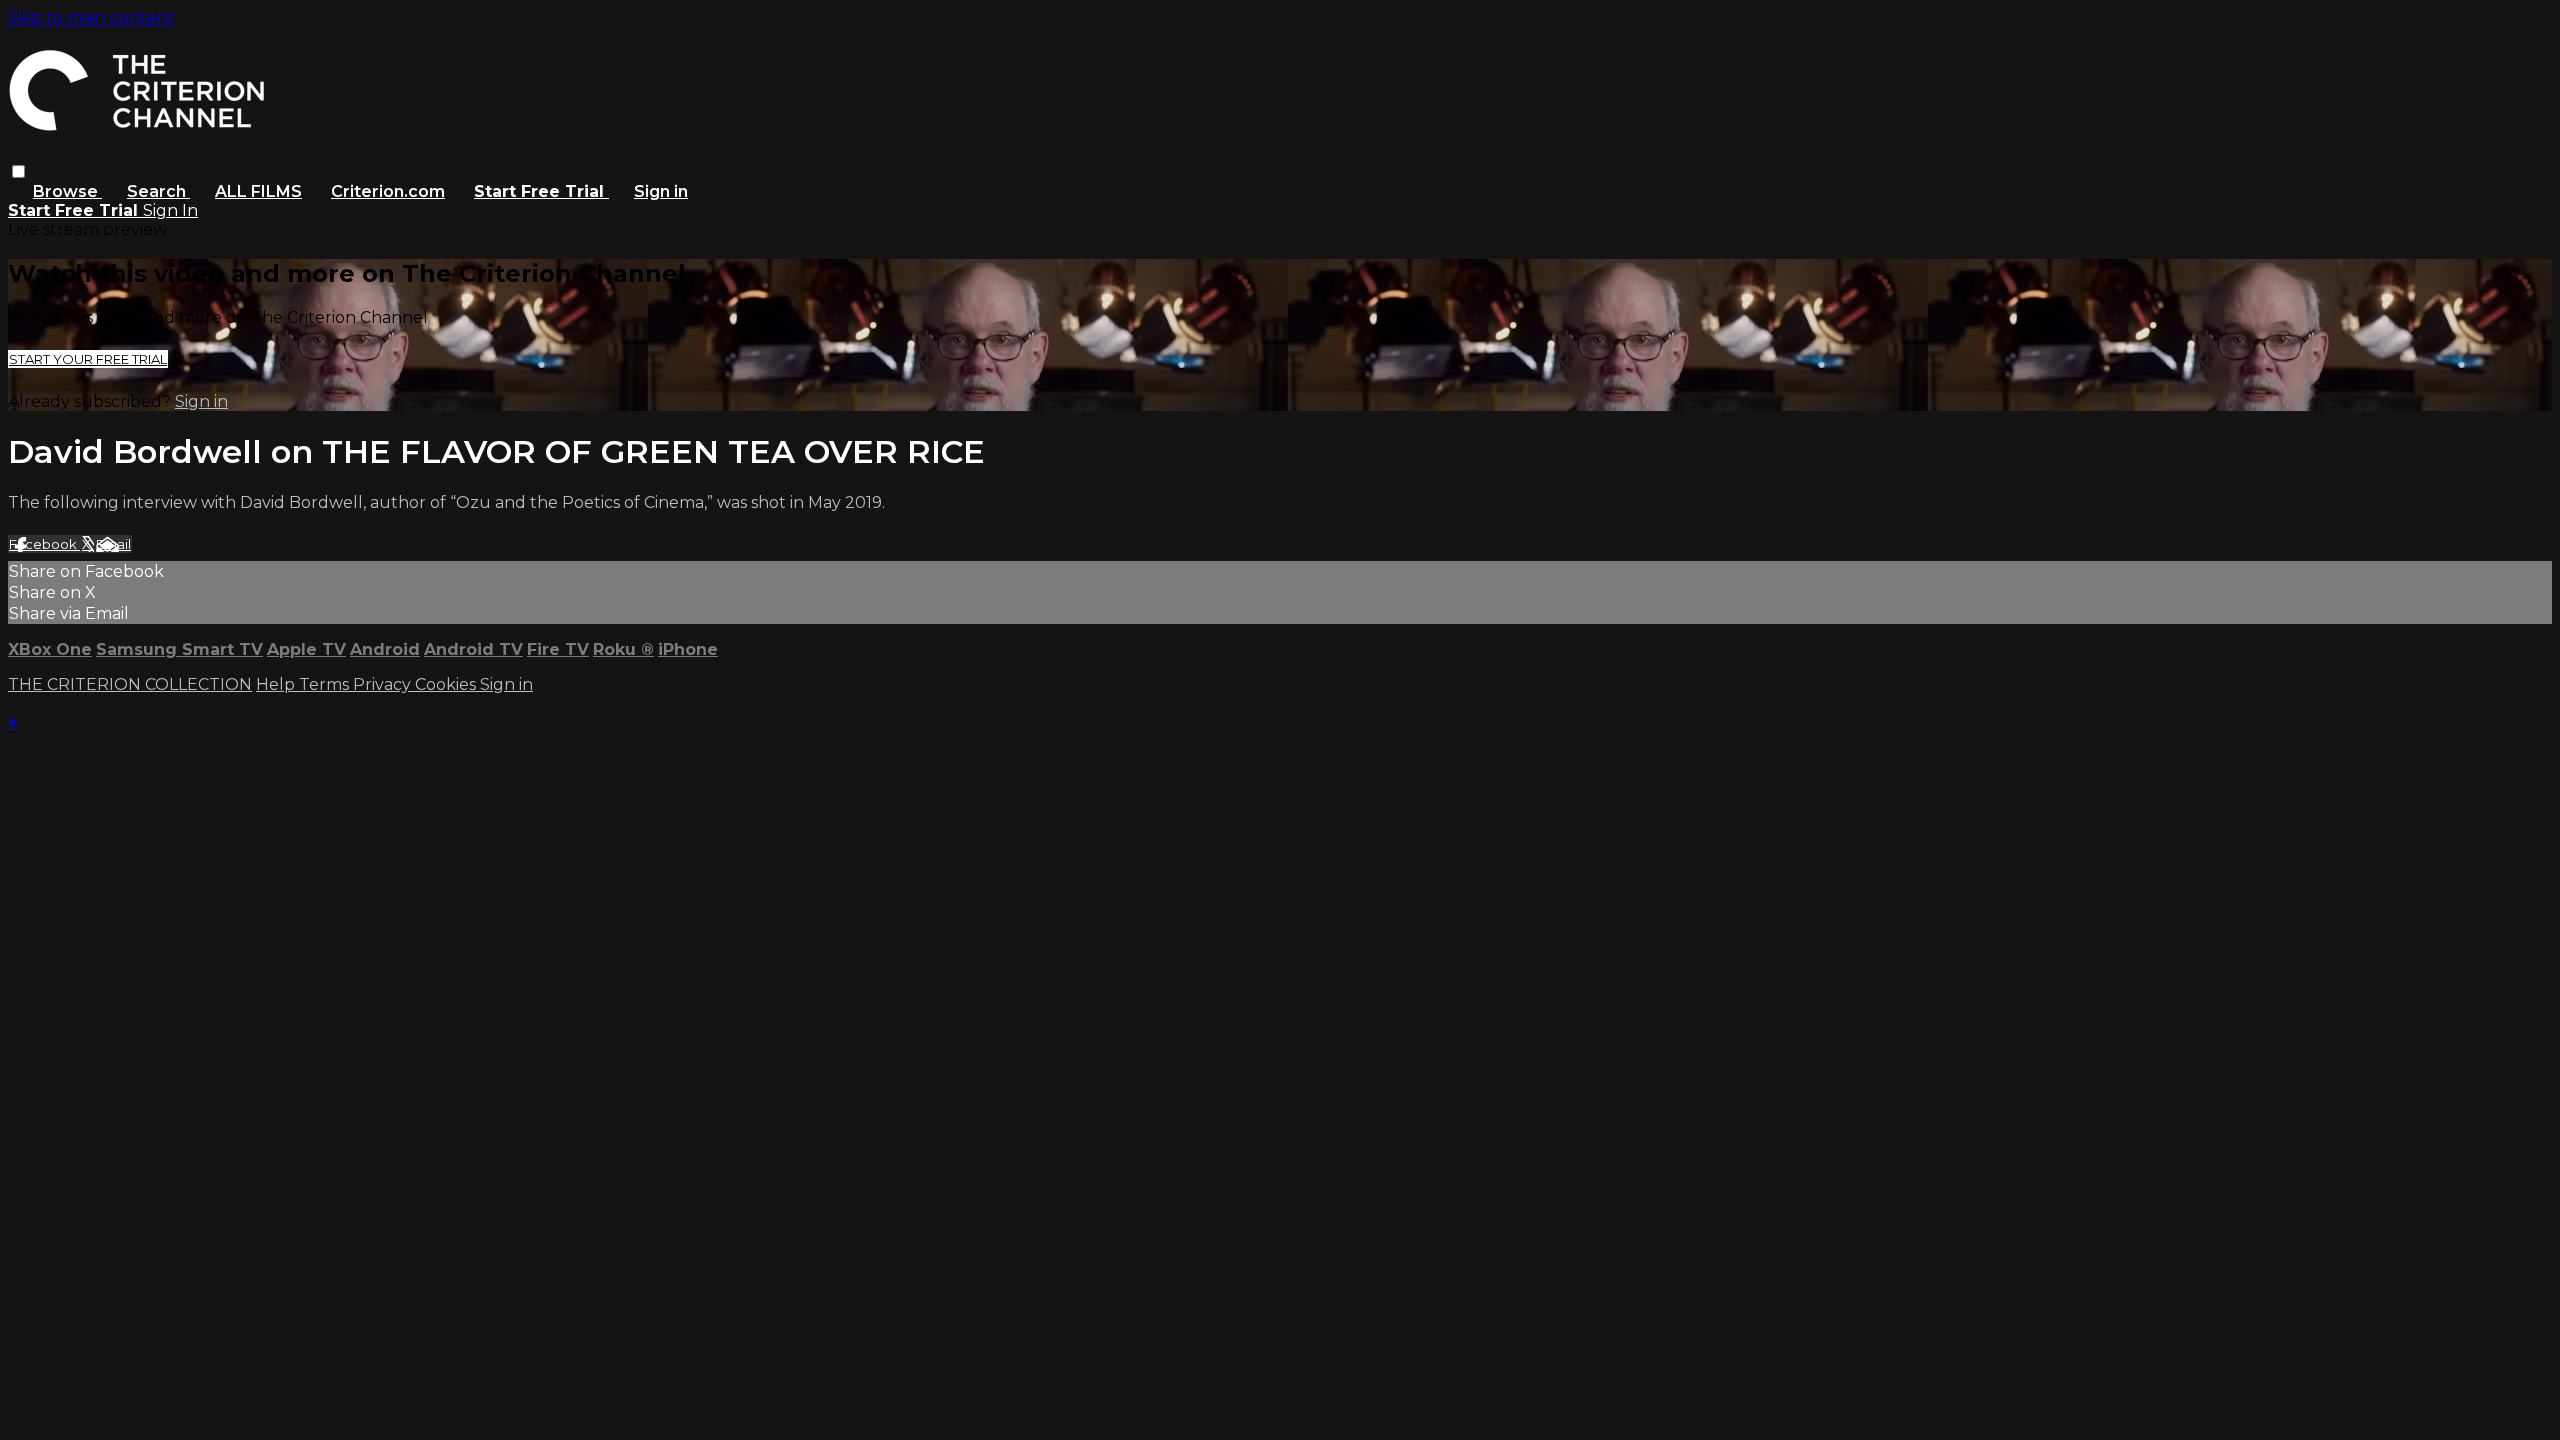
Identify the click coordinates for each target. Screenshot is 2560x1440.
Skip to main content (91, 17)
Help (277, 684)
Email (113, 544)
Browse (67, 191)
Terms (326, 684)
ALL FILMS (258, 191)
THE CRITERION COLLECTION (130, 684)
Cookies (447, 684)
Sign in (661, 191)
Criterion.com (388, 191)
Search (158, 191)
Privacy (384, 684)
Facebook (44, 544)
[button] (18, 171)
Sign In (170, 210)
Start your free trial (88, 359)
